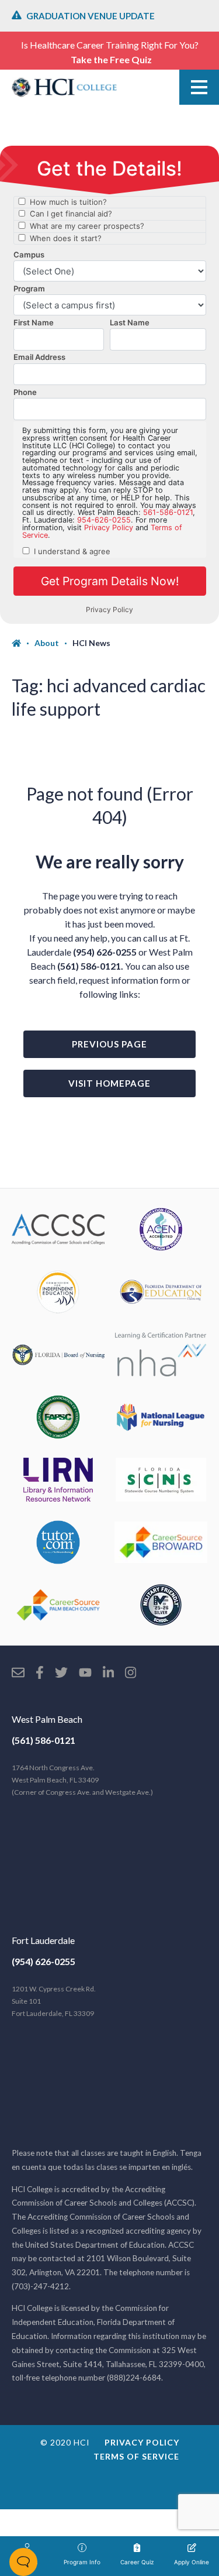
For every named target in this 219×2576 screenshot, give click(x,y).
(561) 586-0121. (90, 966)
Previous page (109, 1044)
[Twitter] (61, 1674)
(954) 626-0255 (105, 952)
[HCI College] (64, 87)
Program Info (82, 2562)
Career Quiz (137, 2562)
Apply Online (192, 2562)
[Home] (23, 643)
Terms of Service (136, 2456)
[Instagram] (131, 1674)
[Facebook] (40, 1674)
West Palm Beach (47, 1719)
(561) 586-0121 (44, 1740)
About (47, 643)
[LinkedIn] (108, 1674)
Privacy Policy (142, 2442)
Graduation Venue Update (91, 16)
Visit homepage (109, 1083)
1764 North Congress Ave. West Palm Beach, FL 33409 (82, 1780)
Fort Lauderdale (43, 1940)
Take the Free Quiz (111, 59)
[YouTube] (85, 1674)
